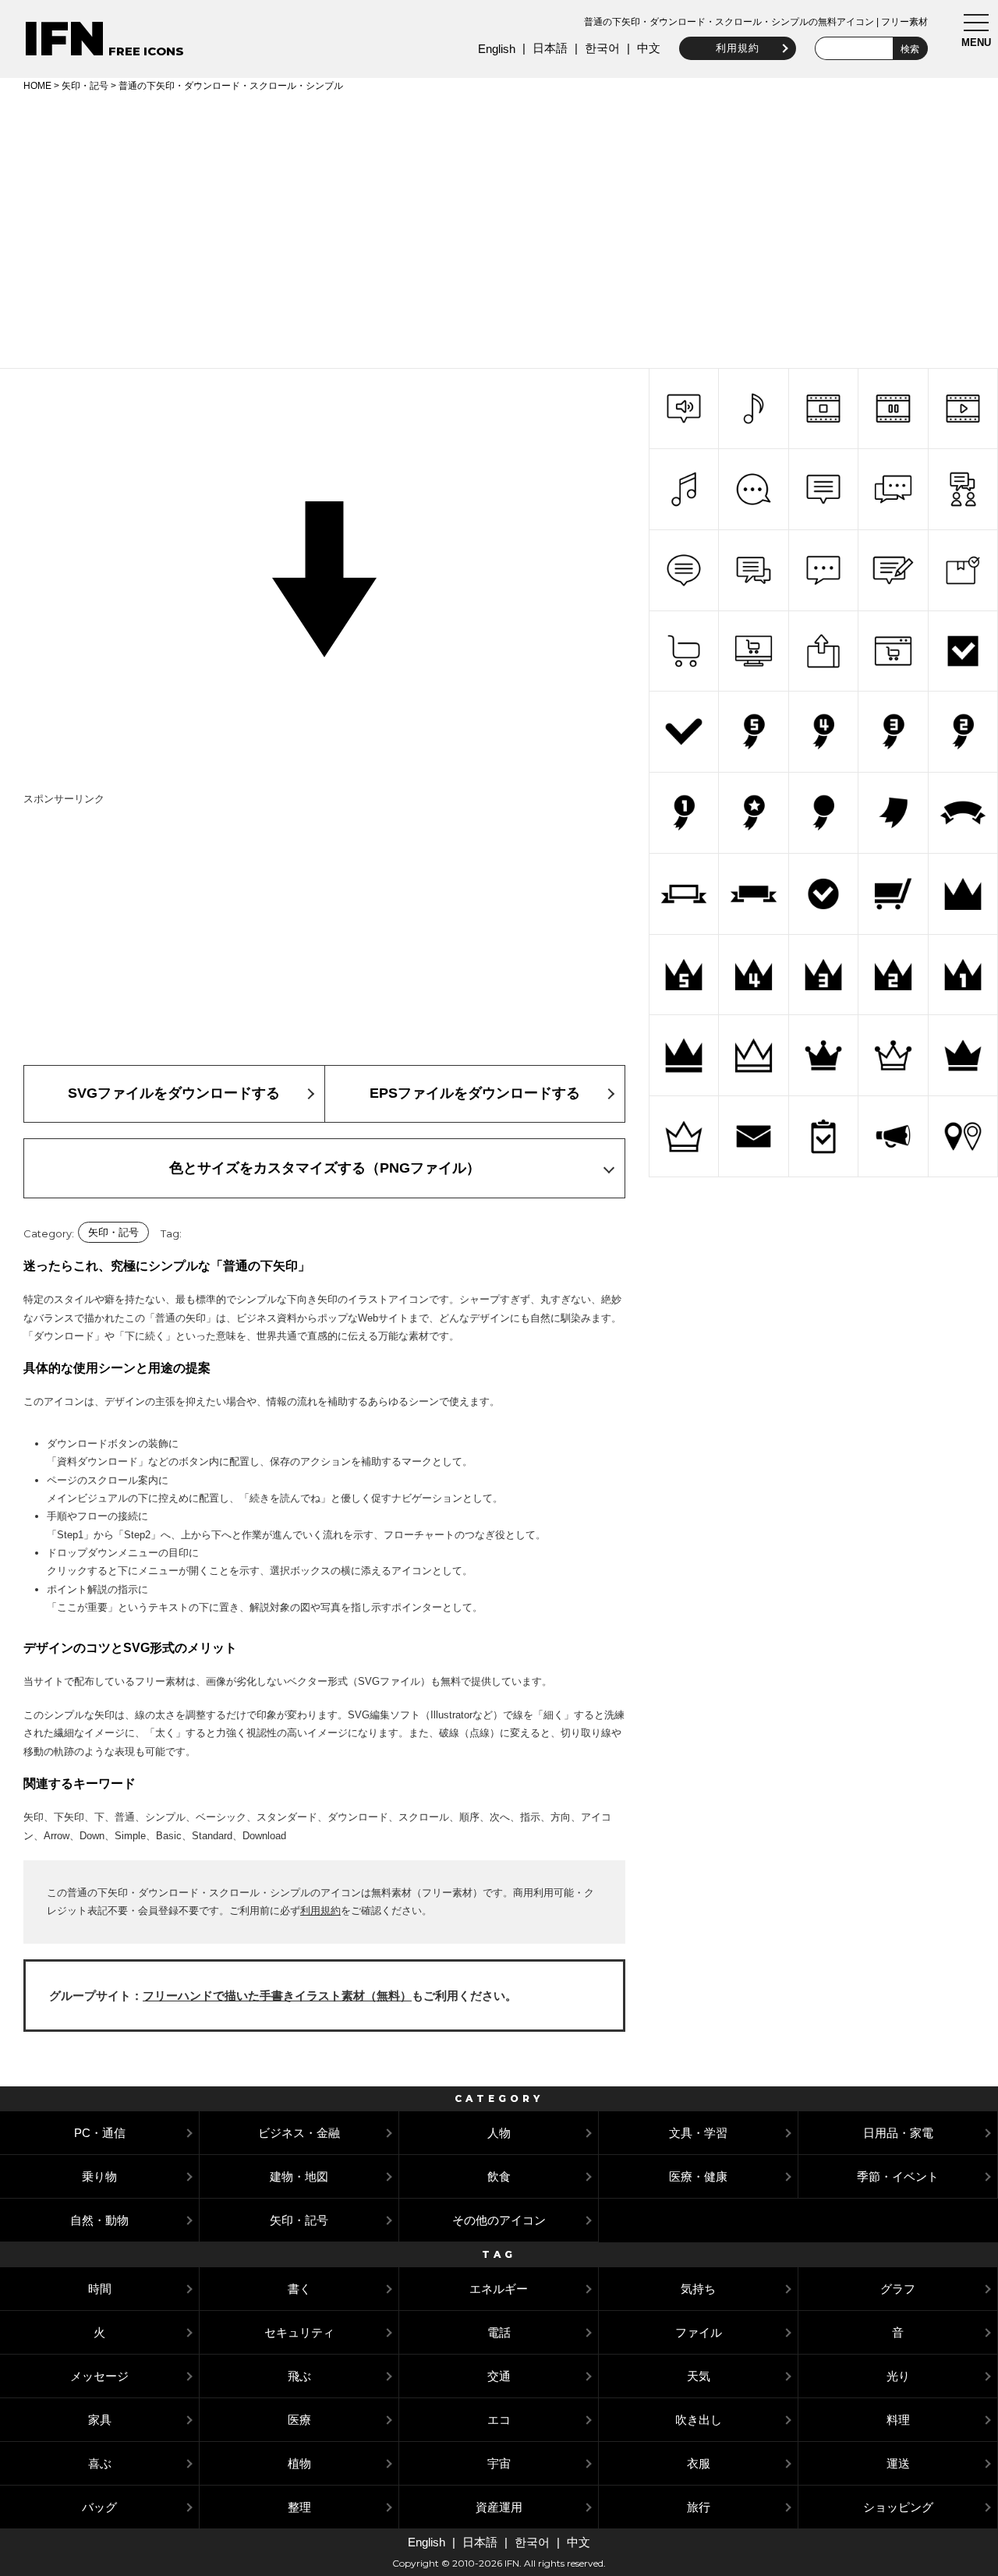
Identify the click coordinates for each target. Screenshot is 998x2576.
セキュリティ (299, 2332)
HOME (37, 86)
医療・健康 (698, 2176)
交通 (499, 2376)
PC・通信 (100, 2133)
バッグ (99, 2507)
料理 (898, 2420)
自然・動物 (99, 2220)
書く (299, 2289)
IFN (64, 39)
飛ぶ (299, 2376)
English (497, 49)
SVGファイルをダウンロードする (174, 1093)
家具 (100, 2420)
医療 (299, 2420)
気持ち (698, 2289)
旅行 (699, 2507)
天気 (699, 2376)
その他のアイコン (499, 2220)
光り (898, 2376)
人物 (499, 2133)
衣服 (699, 2463)
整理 (299, 2507)
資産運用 (499, 2507)
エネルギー (499, 2289)
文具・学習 (698, 2133)
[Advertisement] (499, 228)
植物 (299, 2463)
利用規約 (738, 48)
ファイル (699, 2332)
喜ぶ (100, 2463)
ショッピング (898, 2507)
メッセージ (99, 2376)
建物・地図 (299, 2176)
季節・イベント (898, 2176)
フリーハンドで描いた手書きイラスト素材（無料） (277, 1996)
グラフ (898, 2289)
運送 (898, 2463)
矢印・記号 (85, 86)
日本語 (550, 48)
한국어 (602, 48)
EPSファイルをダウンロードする (475, 1093)
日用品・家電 (898, 2133)
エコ (499, 2420)
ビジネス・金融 (299, 2133)
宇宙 (499, 2463)
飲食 (499, 2176)
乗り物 (99, 2176)
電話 (499, 2332)
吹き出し (699, 2420)
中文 (649, 48)
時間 (100, 2289)
